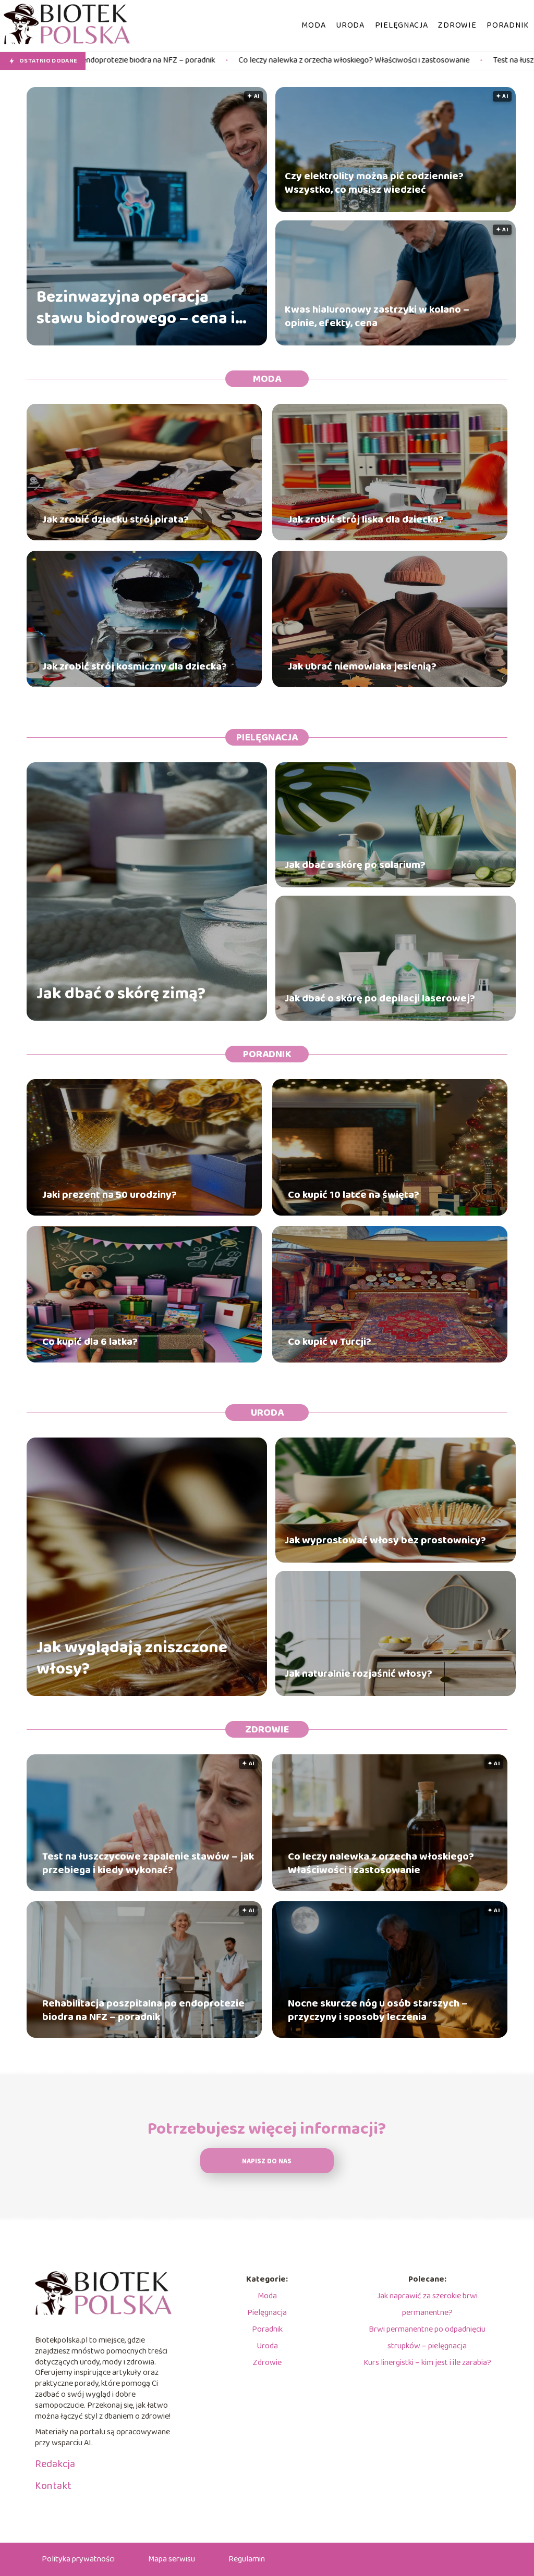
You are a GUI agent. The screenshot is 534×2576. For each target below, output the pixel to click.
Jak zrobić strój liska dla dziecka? (366, 519)
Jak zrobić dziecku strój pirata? (116, 519)
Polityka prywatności (78, 2559)
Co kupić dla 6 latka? (90, 1342)
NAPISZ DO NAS (267, 2162)
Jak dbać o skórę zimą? (121, 994)
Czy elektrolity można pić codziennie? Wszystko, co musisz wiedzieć (374, 183)
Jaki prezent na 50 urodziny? (110, 1195)
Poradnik (508, 25)
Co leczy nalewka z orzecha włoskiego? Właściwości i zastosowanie (188, 61)
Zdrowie (457, 25)
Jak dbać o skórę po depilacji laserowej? (380, 998)
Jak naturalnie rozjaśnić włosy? (359, 1674)
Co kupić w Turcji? (330, 1342)
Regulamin (247, 2559)
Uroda (350, 25)
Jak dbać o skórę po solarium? (355, 865)
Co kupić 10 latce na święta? (354, 1195)
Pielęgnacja (402, 25)
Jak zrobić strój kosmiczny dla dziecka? (135, 666)
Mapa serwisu (172, 2559)
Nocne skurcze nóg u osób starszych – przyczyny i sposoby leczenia (378, 2010)
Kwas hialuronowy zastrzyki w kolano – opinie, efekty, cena (377, 316)
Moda (313, 25)
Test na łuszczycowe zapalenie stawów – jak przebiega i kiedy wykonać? (148, 1863)
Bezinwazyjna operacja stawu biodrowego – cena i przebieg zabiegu (136, 308)
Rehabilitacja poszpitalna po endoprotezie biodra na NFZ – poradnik (143, 2010)
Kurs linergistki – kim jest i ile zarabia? (427, 2363)
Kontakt (53, 2486)
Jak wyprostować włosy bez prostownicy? (385, 1540)
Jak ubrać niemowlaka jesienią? (362, 666)
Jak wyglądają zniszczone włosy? (132, 1659)
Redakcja (55, 2464)
